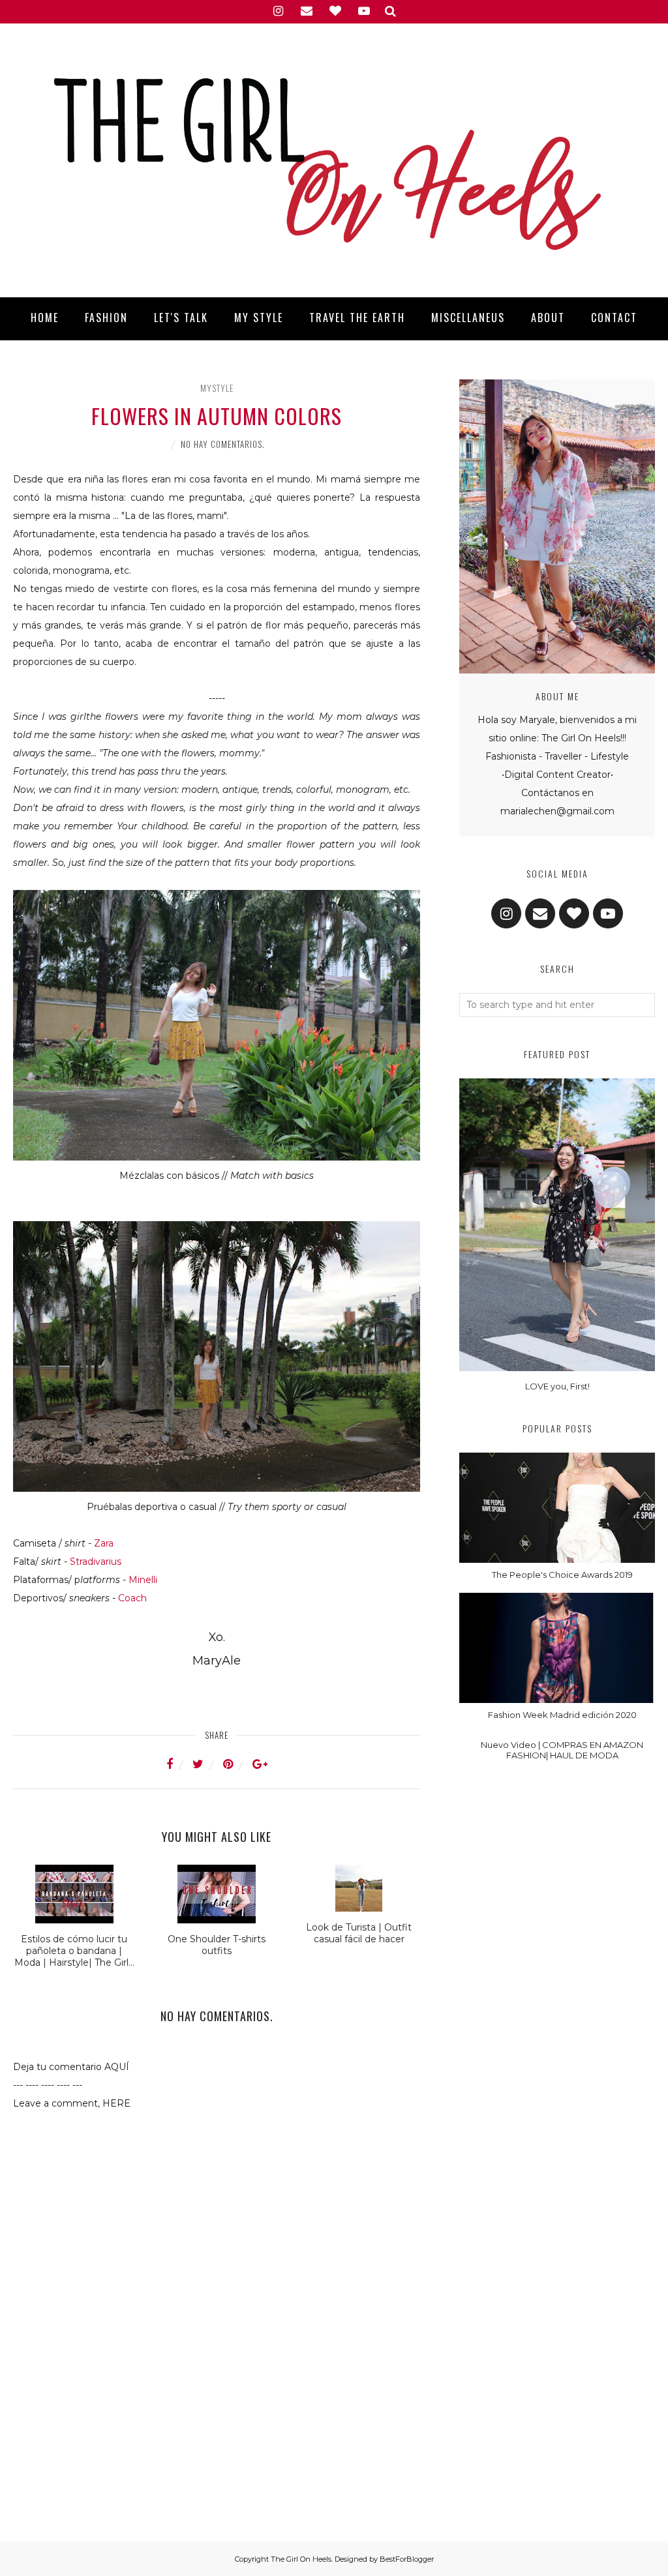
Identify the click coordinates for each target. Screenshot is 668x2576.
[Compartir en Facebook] (178, 1764)
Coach (132, 1598)
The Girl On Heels (301, 2559)
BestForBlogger (407, 2559)
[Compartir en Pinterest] (236, 1764)
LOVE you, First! (557, 1386)
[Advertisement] (217, 2444)
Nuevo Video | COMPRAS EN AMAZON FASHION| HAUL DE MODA (562, 1750)
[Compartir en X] (206, 1764)
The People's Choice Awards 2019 (562, 1575)
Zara (104, 1543)
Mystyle (217, 388)
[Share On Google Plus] (260, 1764)
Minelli (143, 1580)
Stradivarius (96, 1562)
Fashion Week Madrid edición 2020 (562, 1715)
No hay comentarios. (223, 444)
